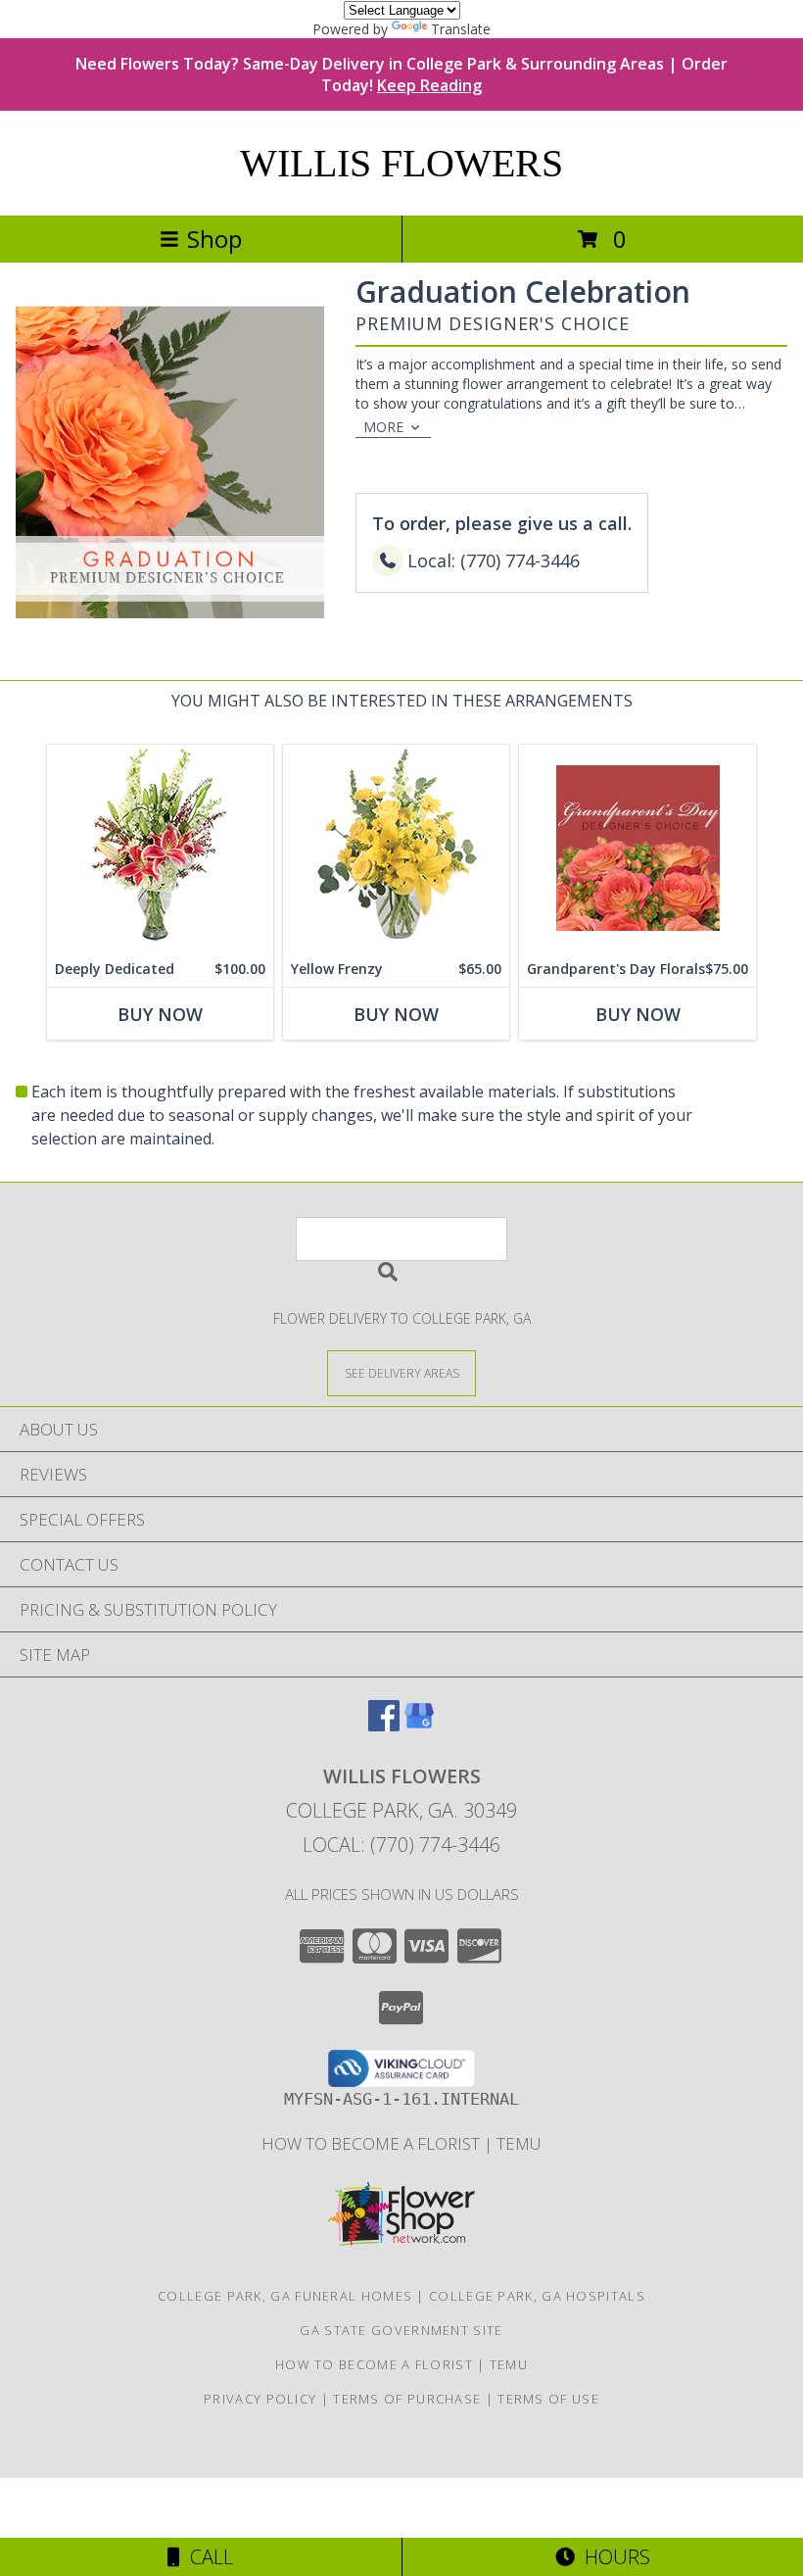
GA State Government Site (401, 2330)
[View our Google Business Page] (419, 1725)
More (383, 427)
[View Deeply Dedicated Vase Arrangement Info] (160, 848)
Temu (519, 2143)
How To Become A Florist (373, 2143)
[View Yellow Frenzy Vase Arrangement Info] (396, 848)
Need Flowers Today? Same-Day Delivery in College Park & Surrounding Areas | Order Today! (401, 74)
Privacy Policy (260, 2399)
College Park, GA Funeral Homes (285, 2296)
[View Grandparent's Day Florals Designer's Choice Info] (638, 848)
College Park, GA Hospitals (537, 2296)
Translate (461, 29)
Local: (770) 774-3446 (401, 1845)
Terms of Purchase (407, 2399)
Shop (214, 239)
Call (207, 2557)
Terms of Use (548, 2399)
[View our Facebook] (384, 1725)
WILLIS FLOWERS (401, 163)
